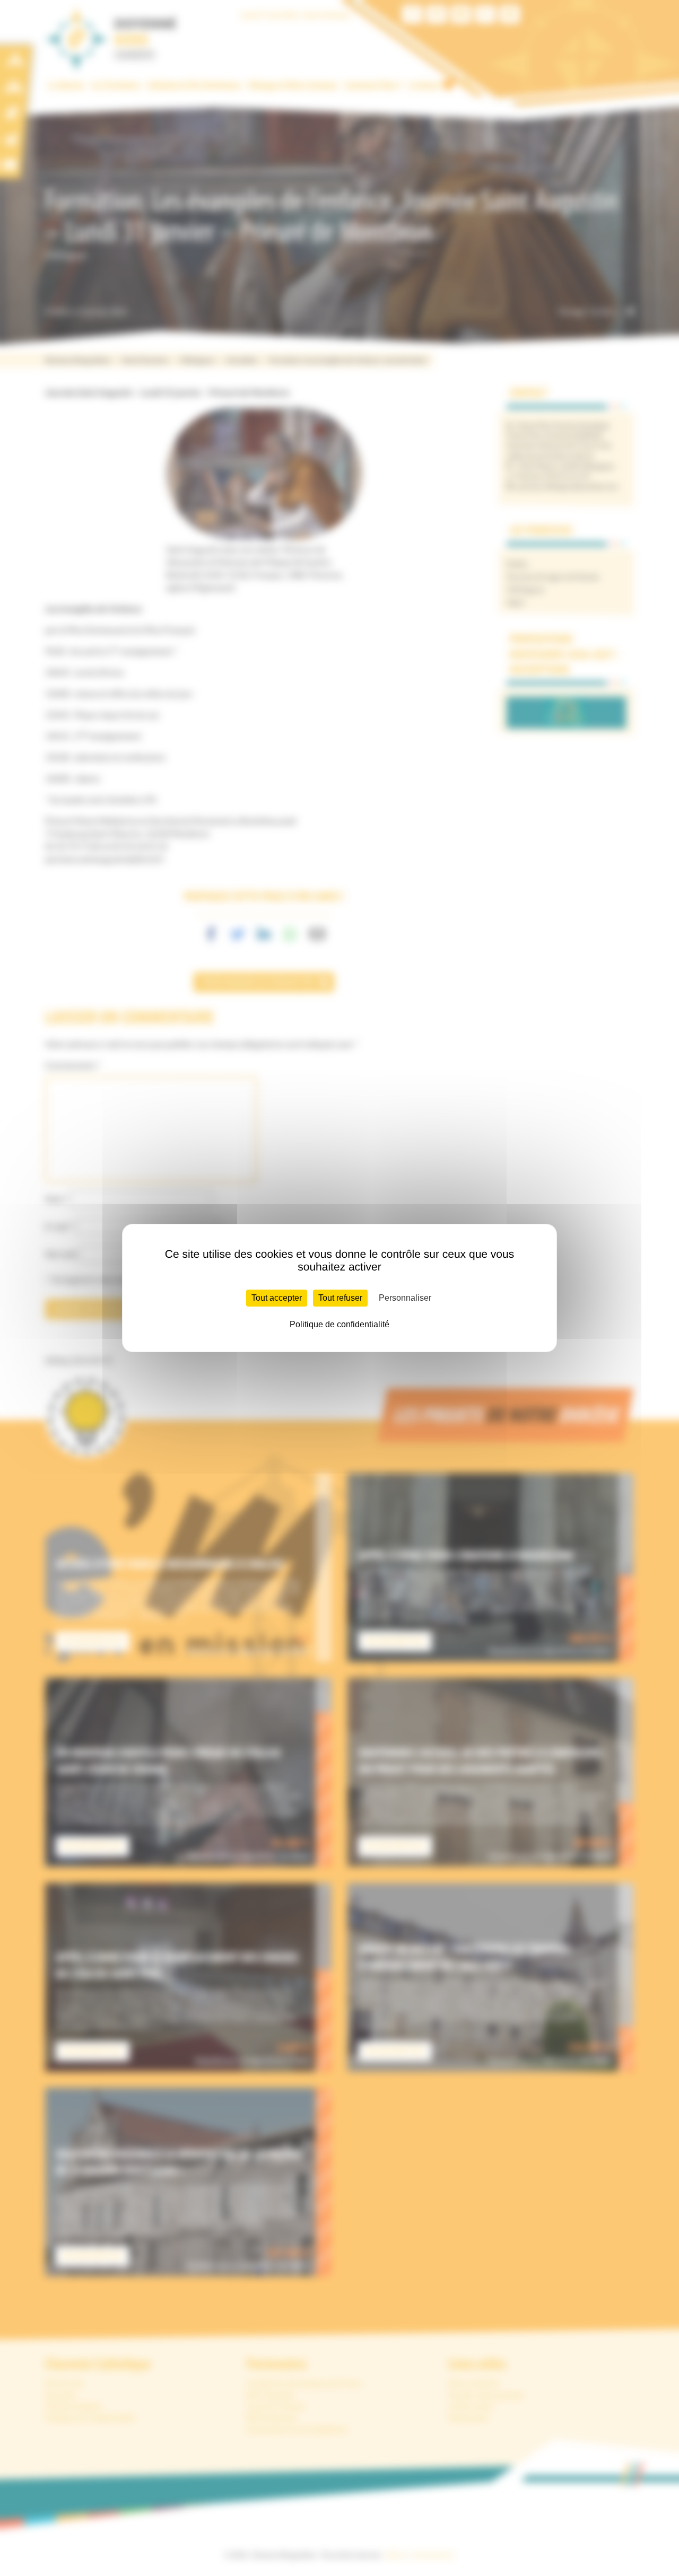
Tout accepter (277, 1298)
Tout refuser (340, 1298)
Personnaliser (405, 1298)
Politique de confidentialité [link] (339, 1324)
